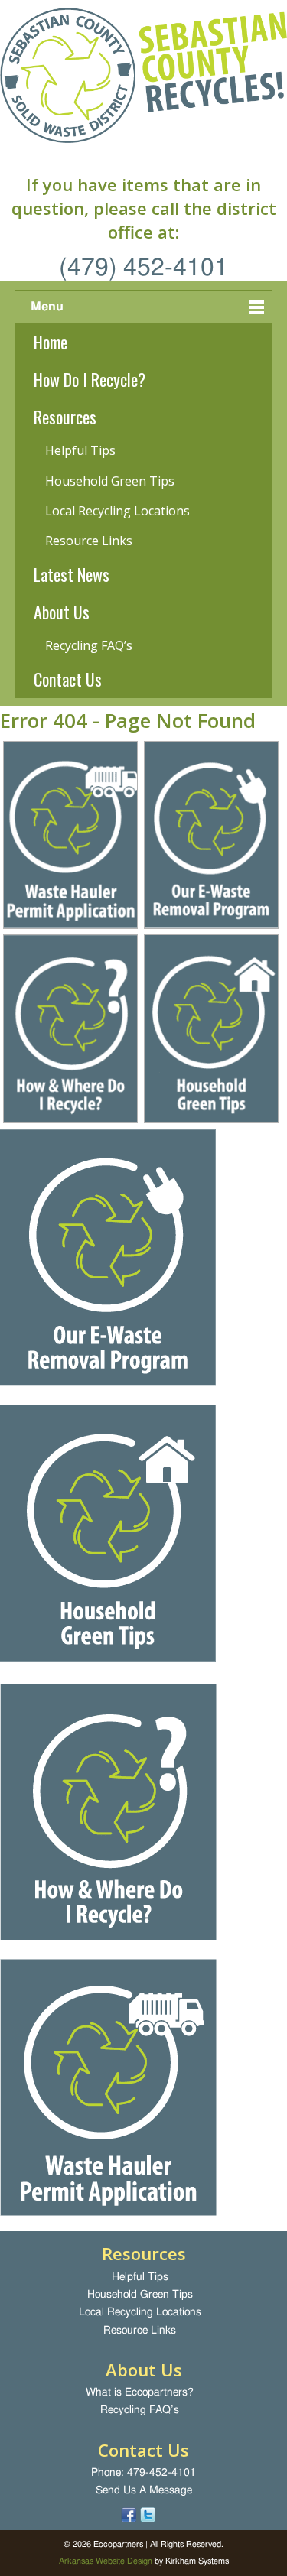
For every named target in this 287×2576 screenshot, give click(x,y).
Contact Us (68, 679)
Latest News (72, 574)
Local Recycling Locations (117, 511)
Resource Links (89, 541)
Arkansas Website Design (106, 2561)
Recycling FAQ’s (89, 645)
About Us (62, 612)
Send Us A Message (144, 2490)
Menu (47, 307)
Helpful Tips (80, 450)
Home (51, 342)
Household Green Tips (110, 481)
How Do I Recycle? (90, 379)
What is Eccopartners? (140, 2392)
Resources (65, 417)
